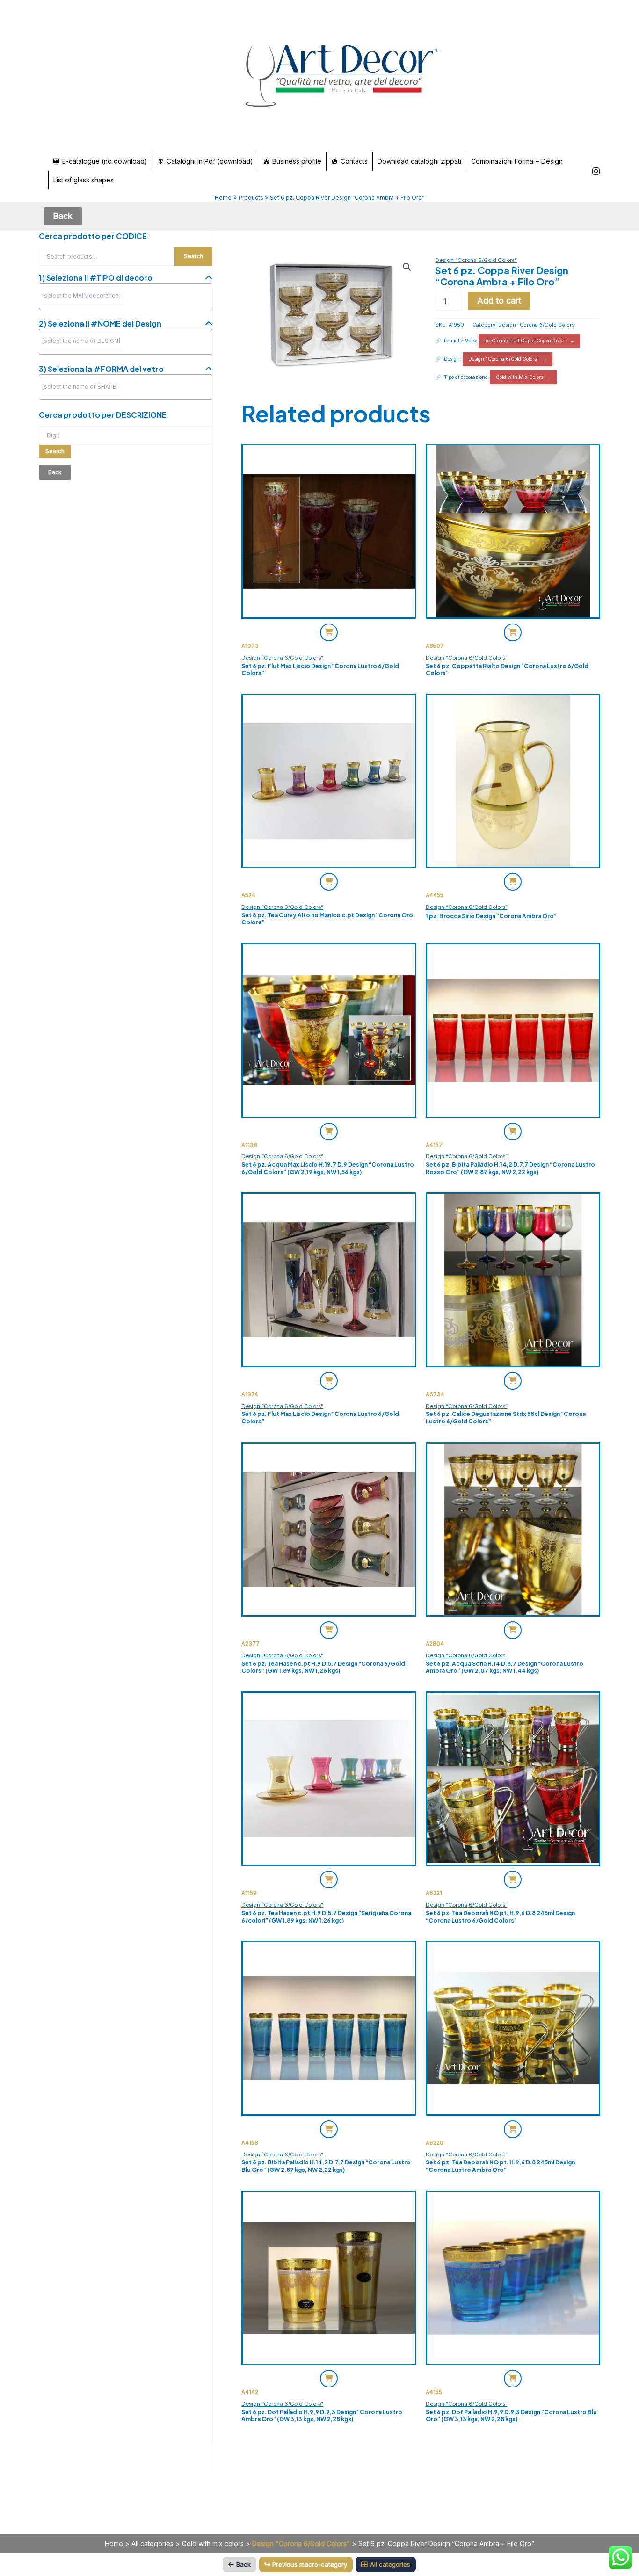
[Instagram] (596, 171)
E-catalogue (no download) (105, 161)
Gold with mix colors (213, 2543)
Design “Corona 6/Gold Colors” (476, 260)
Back (243, 2564)
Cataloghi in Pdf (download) (210, 161)
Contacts (354, 161)
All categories (152, 2543)
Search (193, 256)
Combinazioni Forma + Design (517, 161)
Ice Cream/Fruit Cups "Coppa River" (525, 341)
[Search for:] (126, 435)
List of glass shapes (84, 180)
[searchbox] (83, 296)
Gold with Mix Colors (519, 377)
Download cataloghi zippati (419, 161)
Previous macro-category (310, 2564)
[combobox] (126, 296)
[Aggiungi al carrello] (329, 632)
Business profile (297, 161)
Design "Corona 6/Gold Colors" (537, 325)
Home (114, 2543)
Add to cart (499, 301)
